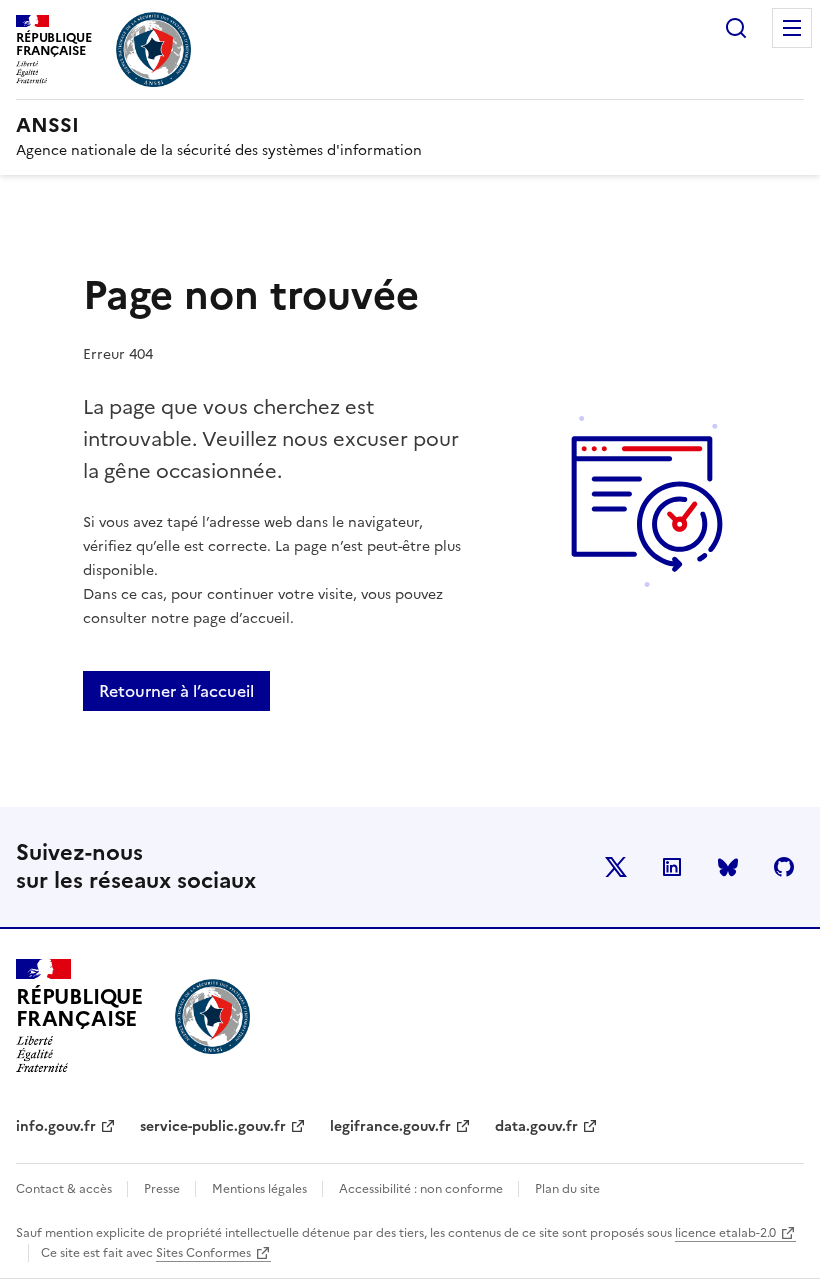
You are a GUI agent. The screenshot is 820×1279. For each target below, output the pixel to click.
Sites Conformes (203, 1253)
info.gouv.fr (56, 1126)
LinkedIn (672, 867)
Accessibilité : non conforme (422, 1189)
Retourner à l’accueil (176, 691)
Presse (163, 1189)
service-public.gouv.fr (213, 1126)
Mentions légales (261, 1189)
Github (784, 867)
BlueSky (728, 867)
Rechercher (736, 28)
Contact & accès (65, 1189)
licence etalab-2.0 (725, 1233)
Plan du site (567, 1189)
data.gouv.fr (536, 1126)
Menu (792, 28)
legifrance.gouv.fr (390, 1126)
